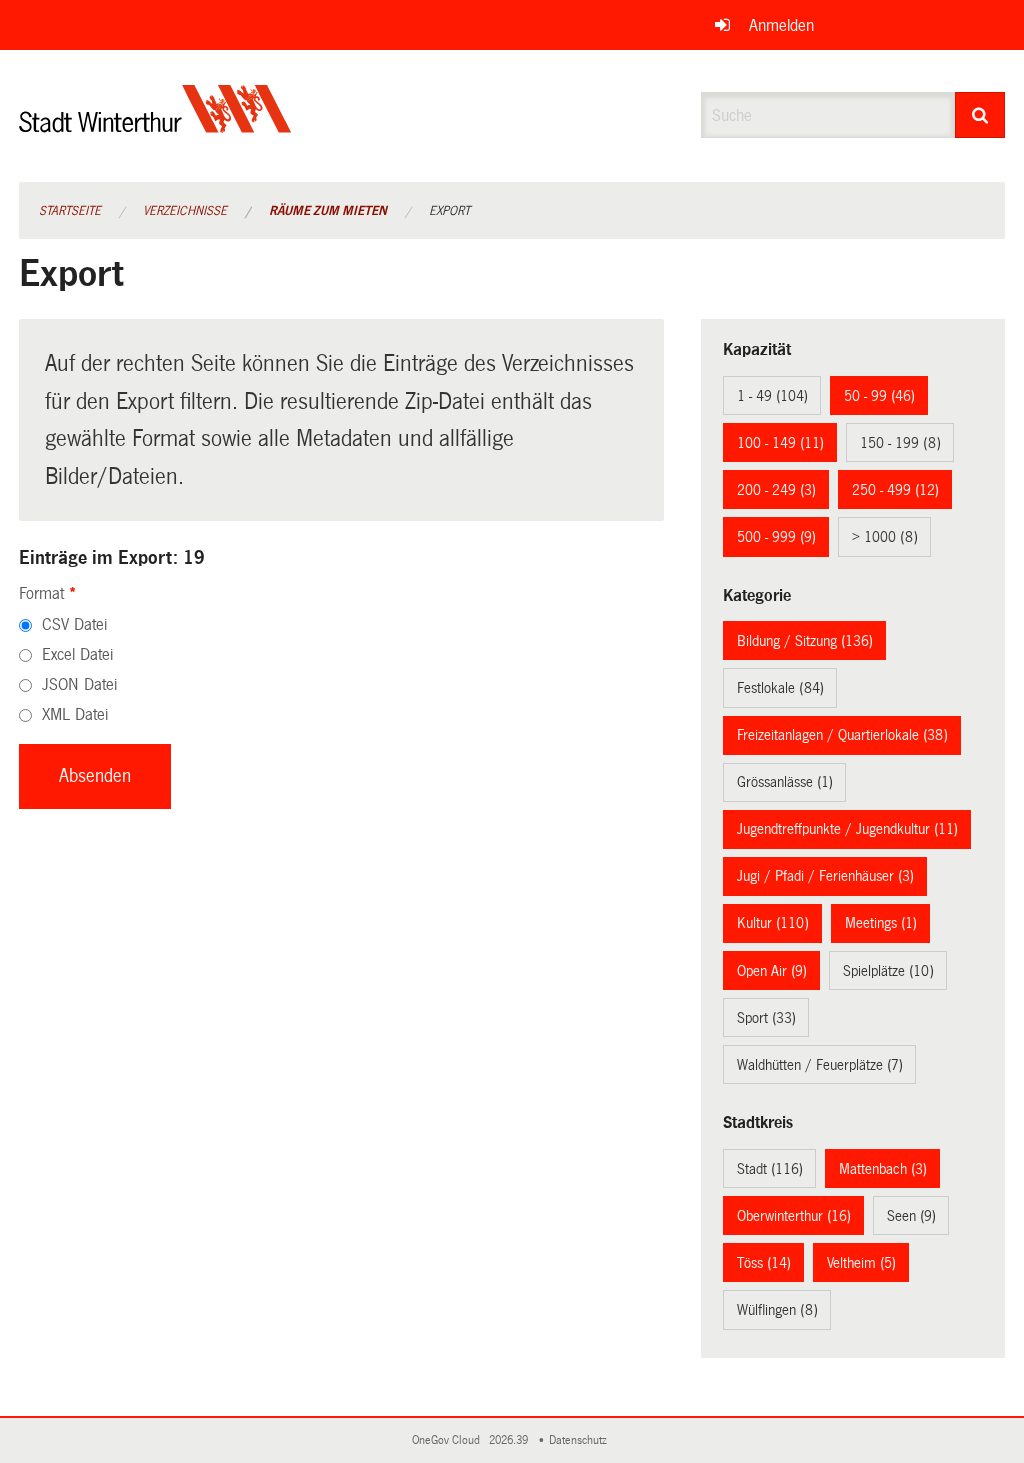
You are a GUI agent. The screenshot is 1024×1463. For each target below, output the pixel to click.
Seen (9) (911, 1216)
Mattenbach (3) (883, 1169)
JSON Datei (79, 684)
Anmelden (781, 25)
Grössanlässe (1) (785, 782)
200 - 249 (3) (776, 490)
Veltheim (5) (861, 1263)
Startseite (70, 211)
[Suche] (980, 115)
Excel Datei (77, 654)
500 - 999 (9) (776, 537)
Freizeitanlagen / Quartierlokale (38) (842, 735)
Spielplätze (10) (888, 971)
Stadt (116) (770, 1169)
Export (449, 211)
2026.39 (510, 1440)
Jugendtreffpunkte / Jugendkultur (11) (847, 829)
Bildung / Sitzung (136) (805, 641)
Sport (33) (766, 1018)
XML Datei (75, 714)
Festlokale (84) (780, 688)
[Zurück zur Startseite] (155, 125)
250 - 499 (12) (895, 490)
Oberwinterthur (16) (794, 1216)
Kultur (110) (773, 923)
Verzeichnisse (185, 211)
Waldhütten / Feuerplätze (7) (820, 1065)
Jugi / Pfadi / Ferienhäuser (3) (825, 876)
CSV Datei (74, 624)
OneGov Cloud (449, 1440)
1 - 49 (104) (772, 396)
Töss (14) (764, 1263)
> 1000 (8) (885, 537)
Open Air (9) (772, 971)
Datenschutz (581, 1440)
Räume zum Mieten (328, 211)
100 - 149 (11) (780, 443)
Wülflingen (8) (777, 1310)
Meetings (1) (881, 923)
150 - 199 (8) (900, 443)
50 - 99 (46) (879, 396)
